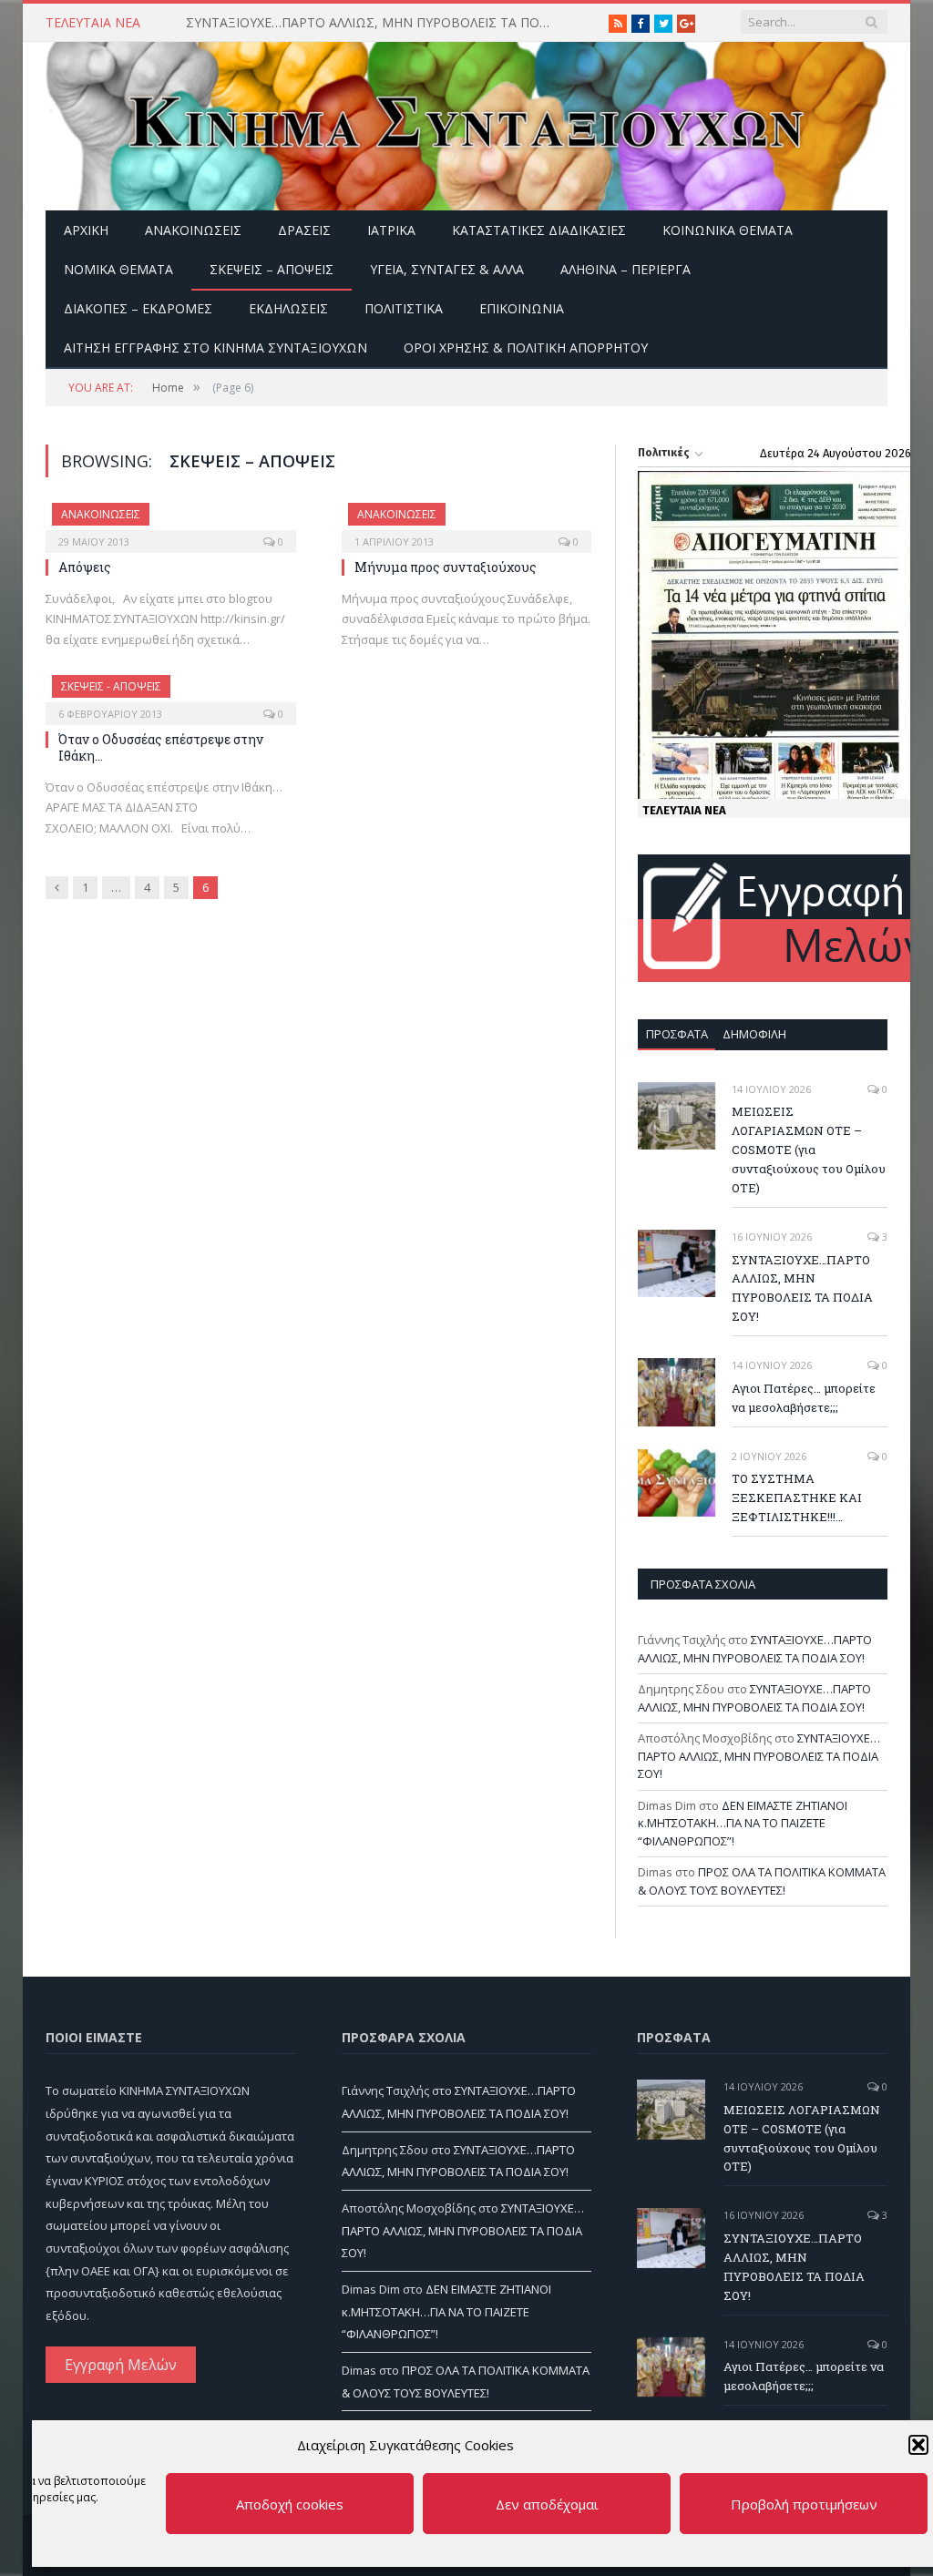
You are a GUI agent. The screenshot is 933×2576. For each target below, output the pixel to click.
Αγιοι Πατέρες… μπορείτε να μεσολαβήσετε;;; (804, 1398)
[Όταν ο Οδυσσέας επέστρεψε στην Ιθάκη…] (171, 694)
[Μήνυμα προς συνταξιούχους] (467, 522)
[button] (918, 2445)
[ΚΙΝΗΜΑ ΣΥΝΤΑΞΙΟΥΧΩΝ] (466, 122)
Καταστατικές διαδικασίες (539, 230)
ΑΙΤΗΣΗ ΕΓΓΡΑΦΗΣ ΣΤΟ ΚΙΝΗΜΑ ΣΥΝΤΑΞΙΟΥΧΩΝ (215, 348)
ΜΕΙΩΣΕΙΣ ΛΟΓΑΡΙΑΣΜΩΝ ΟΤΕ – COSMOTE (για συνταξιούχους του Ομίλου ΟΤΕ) (809, 1150)
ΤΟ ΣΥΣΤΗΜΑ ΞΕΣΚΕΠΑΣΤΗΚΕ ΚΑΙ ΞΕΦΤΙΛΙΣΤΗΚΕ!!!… (797, 1498)
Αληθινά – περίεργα (625, 269)
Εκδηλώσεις (288, 308)
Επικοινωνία (522, 308)
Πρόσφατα (677, 1034)
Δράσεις (304, 230)
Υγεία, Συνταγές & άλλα (447, 269)
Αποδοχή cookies (290, 2504)
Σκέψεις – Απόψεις (272, 269)
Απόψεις (85, 567)
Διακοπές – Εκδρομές (138, 308)
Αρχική (86, 230)
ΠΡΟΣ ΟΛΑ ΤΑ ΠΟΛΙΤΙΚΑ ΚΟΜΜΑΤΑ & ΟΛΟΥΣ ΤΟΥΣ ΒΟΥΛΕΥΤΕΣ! (762, 1881)
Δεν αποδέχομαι (547, 2504)
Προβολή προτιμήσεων (804, 2504)
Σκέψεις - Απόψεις (111, 686)
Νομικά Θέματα (118, 269)
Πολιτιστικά (404, 308)
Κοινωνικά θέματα (728, 230)
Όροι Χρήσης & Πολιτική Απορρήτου (526, 348)
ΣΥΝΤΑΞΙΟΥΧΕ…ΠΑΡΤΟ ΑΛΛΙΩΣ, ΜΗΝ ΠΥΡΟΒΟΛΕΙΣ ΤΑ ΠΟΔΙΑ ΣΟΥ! (373, 23)
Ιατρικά (391, 230)
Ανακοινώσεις (193, 230)
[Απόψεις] (171, 522)
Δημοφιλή (754, 1034)
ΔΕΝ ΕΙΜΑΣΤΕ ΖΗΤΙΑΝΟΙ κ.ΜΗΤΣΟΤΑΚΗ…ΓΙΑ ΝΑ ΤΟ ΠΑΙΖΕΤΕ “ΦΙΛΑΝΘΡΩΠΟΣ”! (743, 1823)
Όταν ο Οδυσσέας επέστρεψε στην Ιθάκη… (161, 747)
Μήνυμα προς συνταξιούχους (446, 567)
